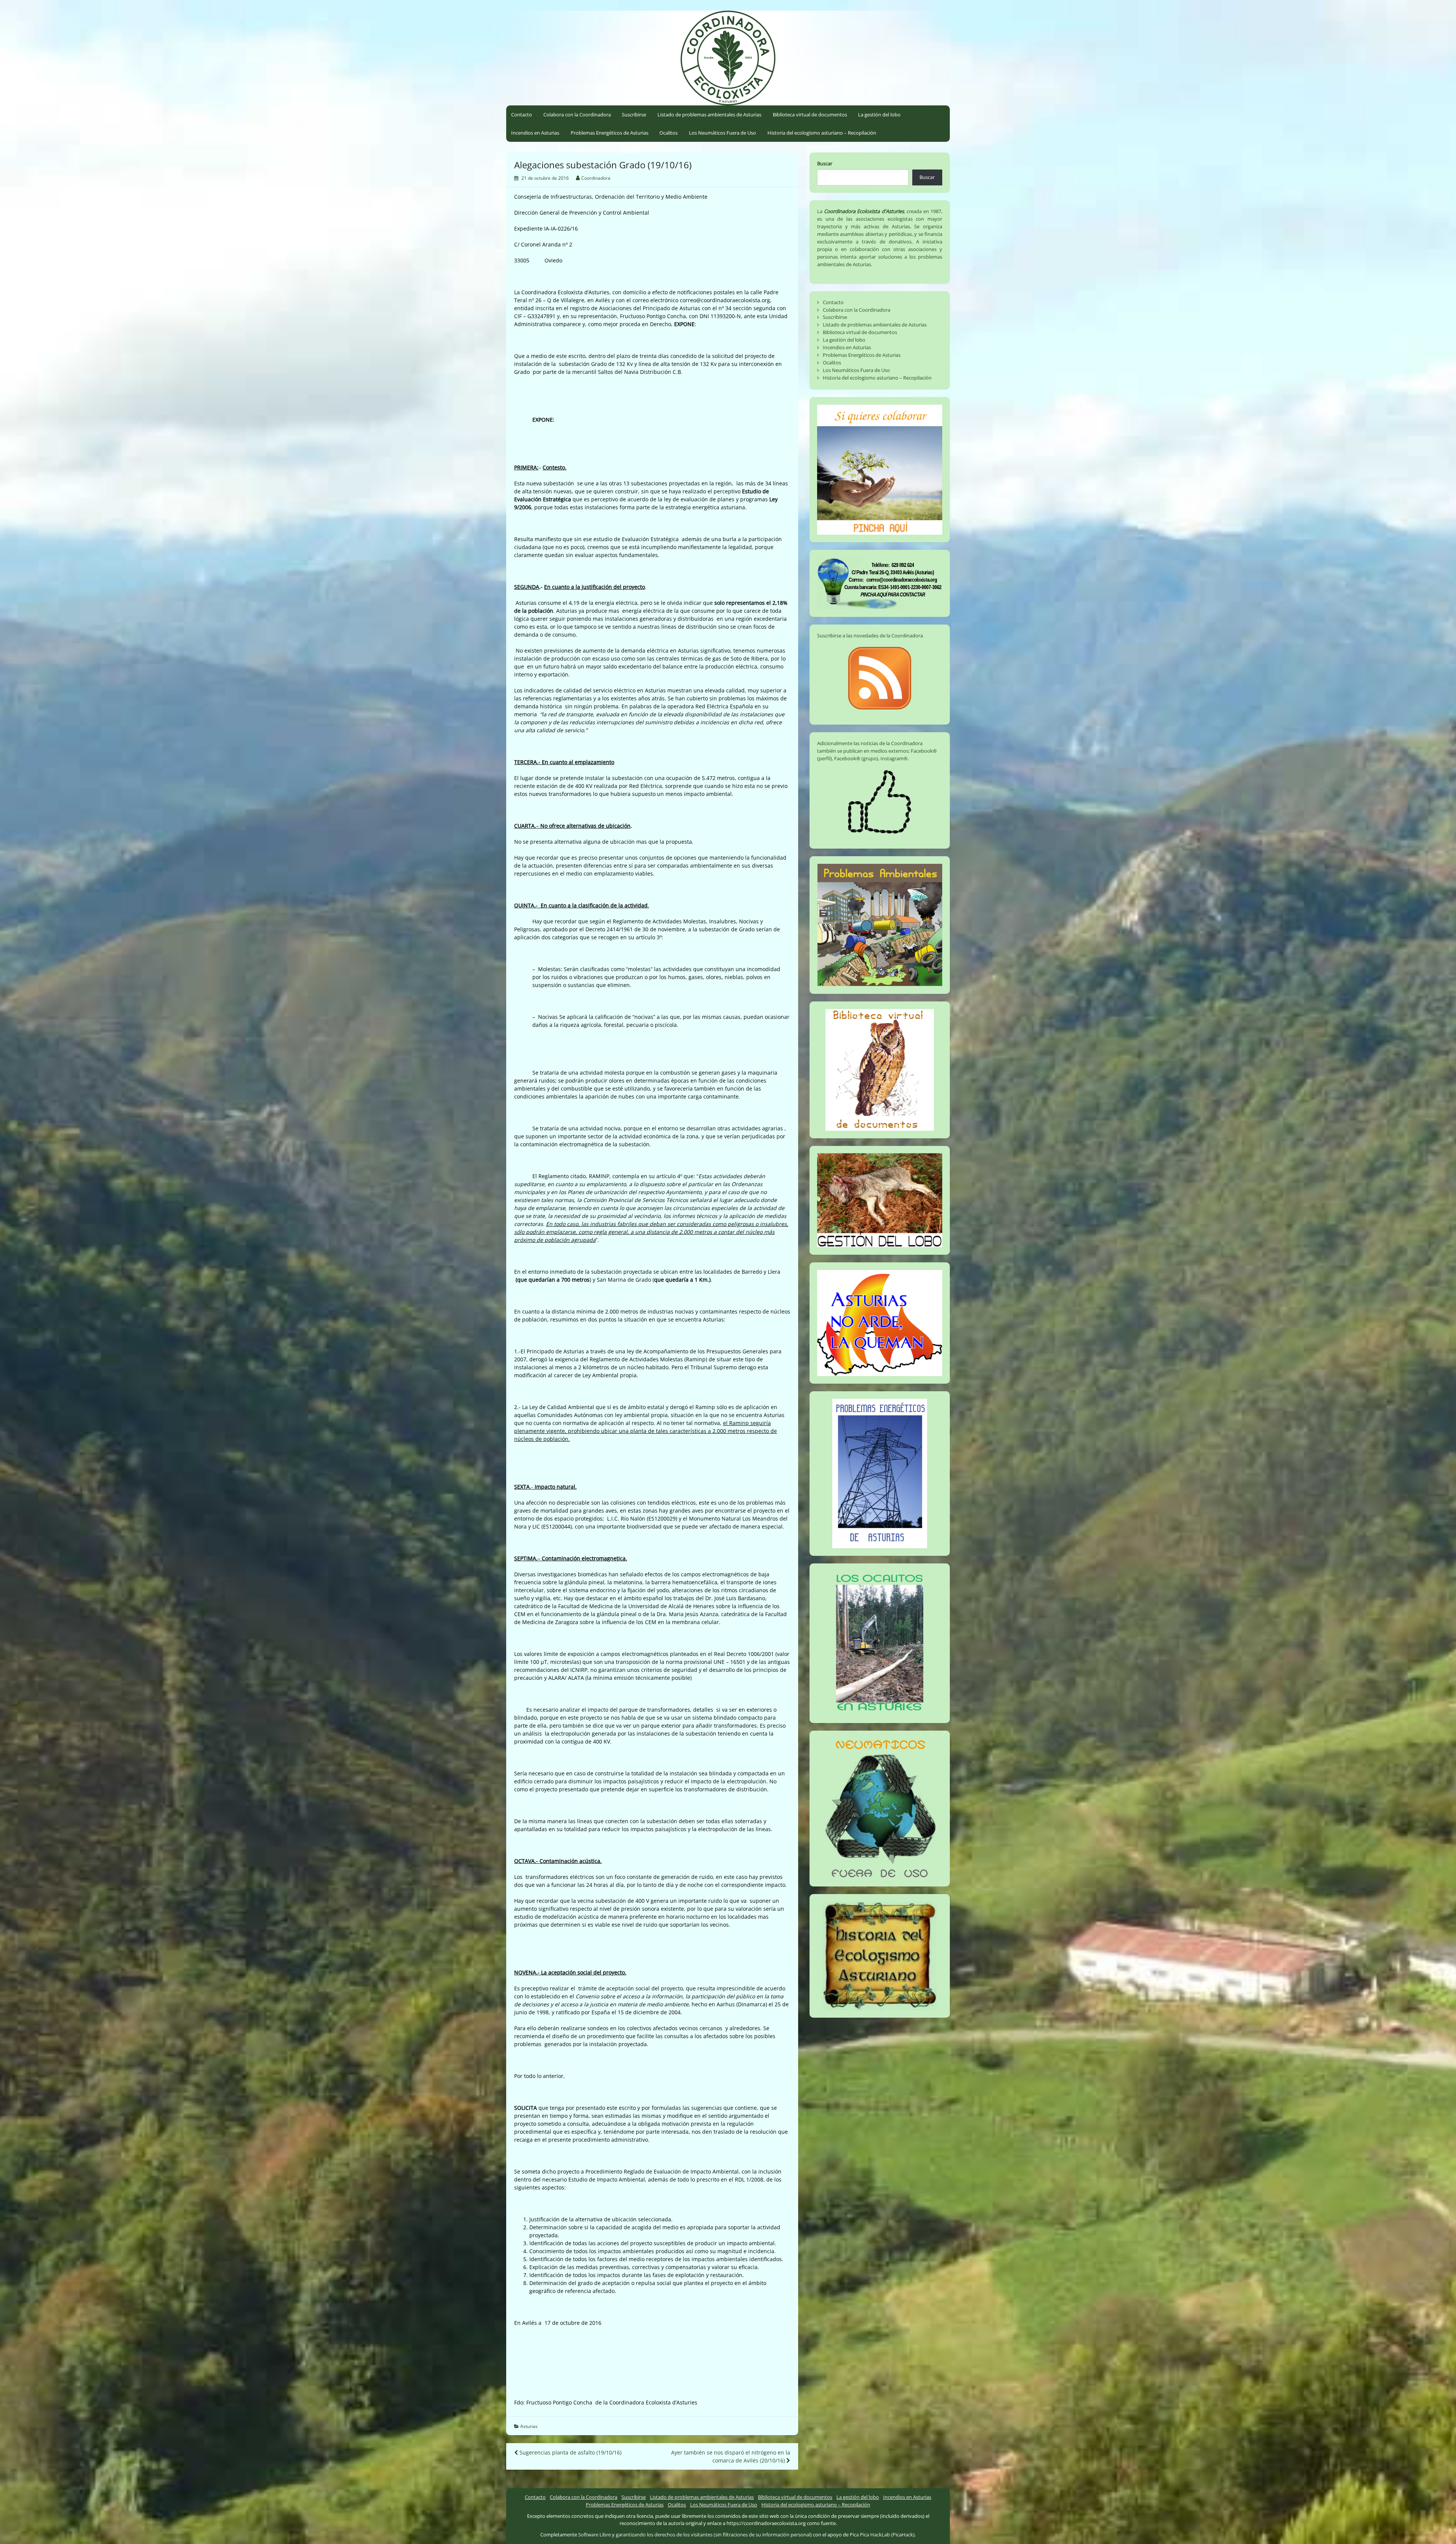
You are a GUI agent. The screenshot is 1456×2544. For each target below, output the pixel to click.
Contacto (522, 115)
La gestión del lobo (879, 115)
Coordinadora (596, 178)
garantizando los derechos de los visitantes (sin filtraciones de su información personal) (714, 2535)
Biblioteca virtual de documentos (810, 115)
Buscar (825, 163)
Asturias (529, 2426)
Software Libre (595, 2535)
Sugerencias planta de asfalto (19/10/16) (570, 2452)
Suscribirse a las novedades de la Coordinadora (870, 636)
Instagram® (894, 758)
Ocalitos (668, 133)
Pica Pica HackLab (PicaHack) (882, 2535)
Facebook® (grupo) (856, 758)
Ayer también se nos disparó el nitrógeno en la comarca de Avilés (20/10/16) (731, 2456)
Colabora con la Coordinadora (577, 115)
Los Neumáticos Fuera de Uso (723, 133)
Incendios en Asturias (535, 133)
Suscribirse (634, 115)
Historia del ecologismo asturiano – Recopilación (822, 133)
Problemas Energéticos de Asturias (610, 133)
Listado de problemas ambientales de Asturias (709, 115)
